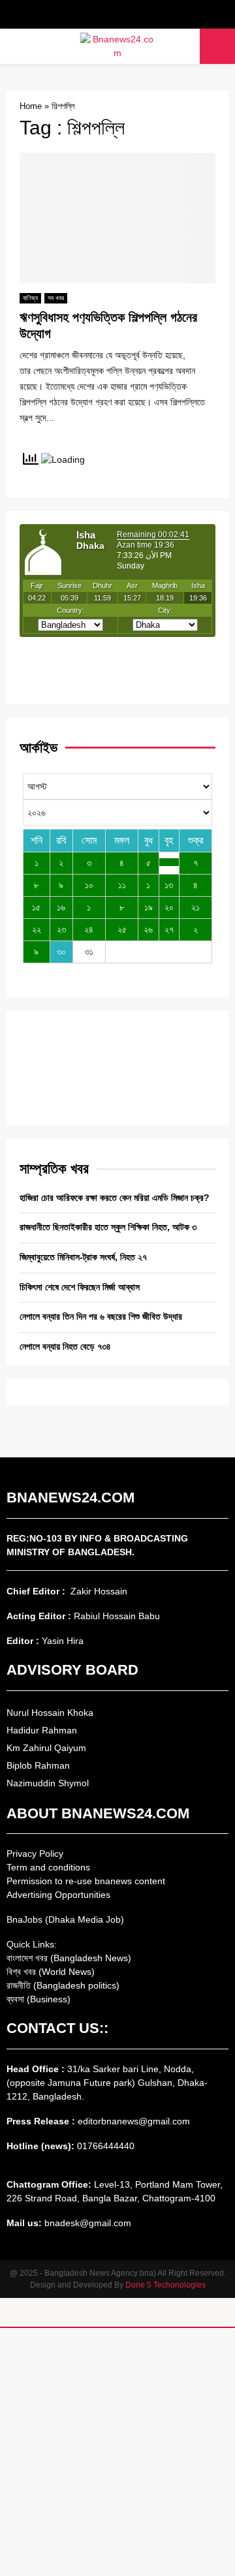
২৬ (148, 929)
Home (31, 106)
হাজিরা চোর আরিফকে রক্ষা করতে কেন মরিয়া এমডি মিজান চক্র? (115, 1198)
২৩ (61, 929)
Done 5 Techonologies (165, 2285)
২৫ (122, 929)
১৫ (36, 907)
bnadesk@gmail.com (86, 2223)
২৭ (169, 929)
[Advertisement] (117, 2452)
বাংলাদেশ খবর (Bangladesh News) (69, 1958)
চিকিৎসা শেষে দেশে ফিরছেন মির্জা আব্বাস (80, 1287)
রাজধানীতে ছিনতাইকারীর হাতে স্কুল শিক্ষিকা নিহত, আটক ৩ (108, 1227)
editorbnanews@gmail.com (134, 2121)
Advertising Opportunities (58, 1895)
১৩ (169, 885)
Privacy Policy (35, 1854)
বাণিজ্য (30, 298)
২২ (37, 929)
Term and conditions (48, 1867)
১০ (89, 885)
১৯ (149, 907)
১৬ (61, 907)
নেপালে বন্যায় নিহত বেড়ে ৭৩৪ (65, 1346)
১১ (122, 885)
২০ (169, 907)
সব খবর (56, 298)
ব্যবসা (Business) (39, 1999)
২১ (196, 907)
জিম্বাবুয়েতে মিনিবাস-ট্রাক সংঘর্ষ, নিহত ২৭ (83, 1257)
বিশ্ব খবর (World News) (51, 1972)
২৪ (89, 929)
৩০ (61, 952)
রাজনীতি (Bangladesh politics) (63, 1985)
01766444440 (106, 2146)
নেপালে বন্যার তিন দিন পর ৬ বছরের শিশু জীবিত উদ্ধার (101, 1316)
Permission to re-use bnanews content (86, 1881)
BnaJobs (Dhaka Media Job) (65, 1919)
